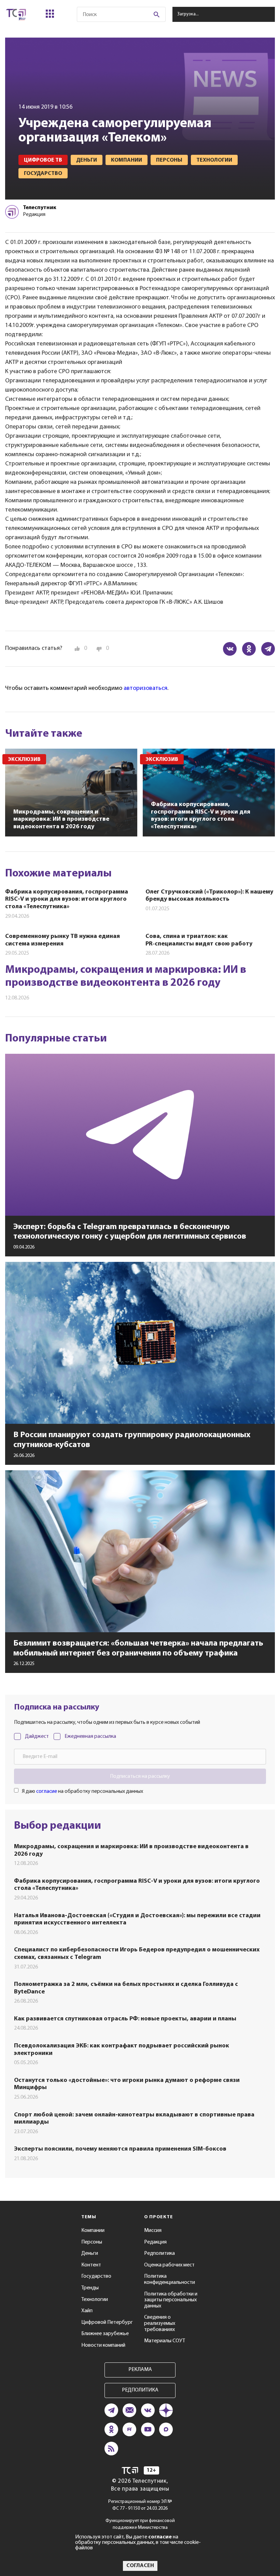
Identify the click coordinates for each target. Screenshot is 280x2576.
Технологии (95, 2300)
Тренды (90, 2288)
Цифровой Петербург (107, 2322)
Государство (96, 2276)
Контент (91, 2265)
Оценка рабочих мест (169, 2265)
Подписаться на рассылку (140, 1776)
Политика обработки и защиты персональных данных (171, 2300)
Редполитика (159, 2253)
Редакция (155, 2242)
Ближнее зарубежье (105, 2334)
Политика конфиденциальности (170, 2279)
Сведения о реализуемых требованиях (160, 2323)
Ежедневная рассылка (90, 1736)
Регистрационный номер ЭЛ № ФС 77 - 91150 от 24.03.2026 (140, 2505)
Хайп (87, 2311)
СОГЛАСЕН (140, 2566)
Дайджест (37, 1736)
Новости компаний (103, 2345)
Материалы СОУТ (165, 2341)
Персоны (92, 2242)
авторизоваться (145, 689)
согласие (47, 1791)
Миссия (153, 2231)
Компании (93, 2231)
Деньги (90, 2253)
